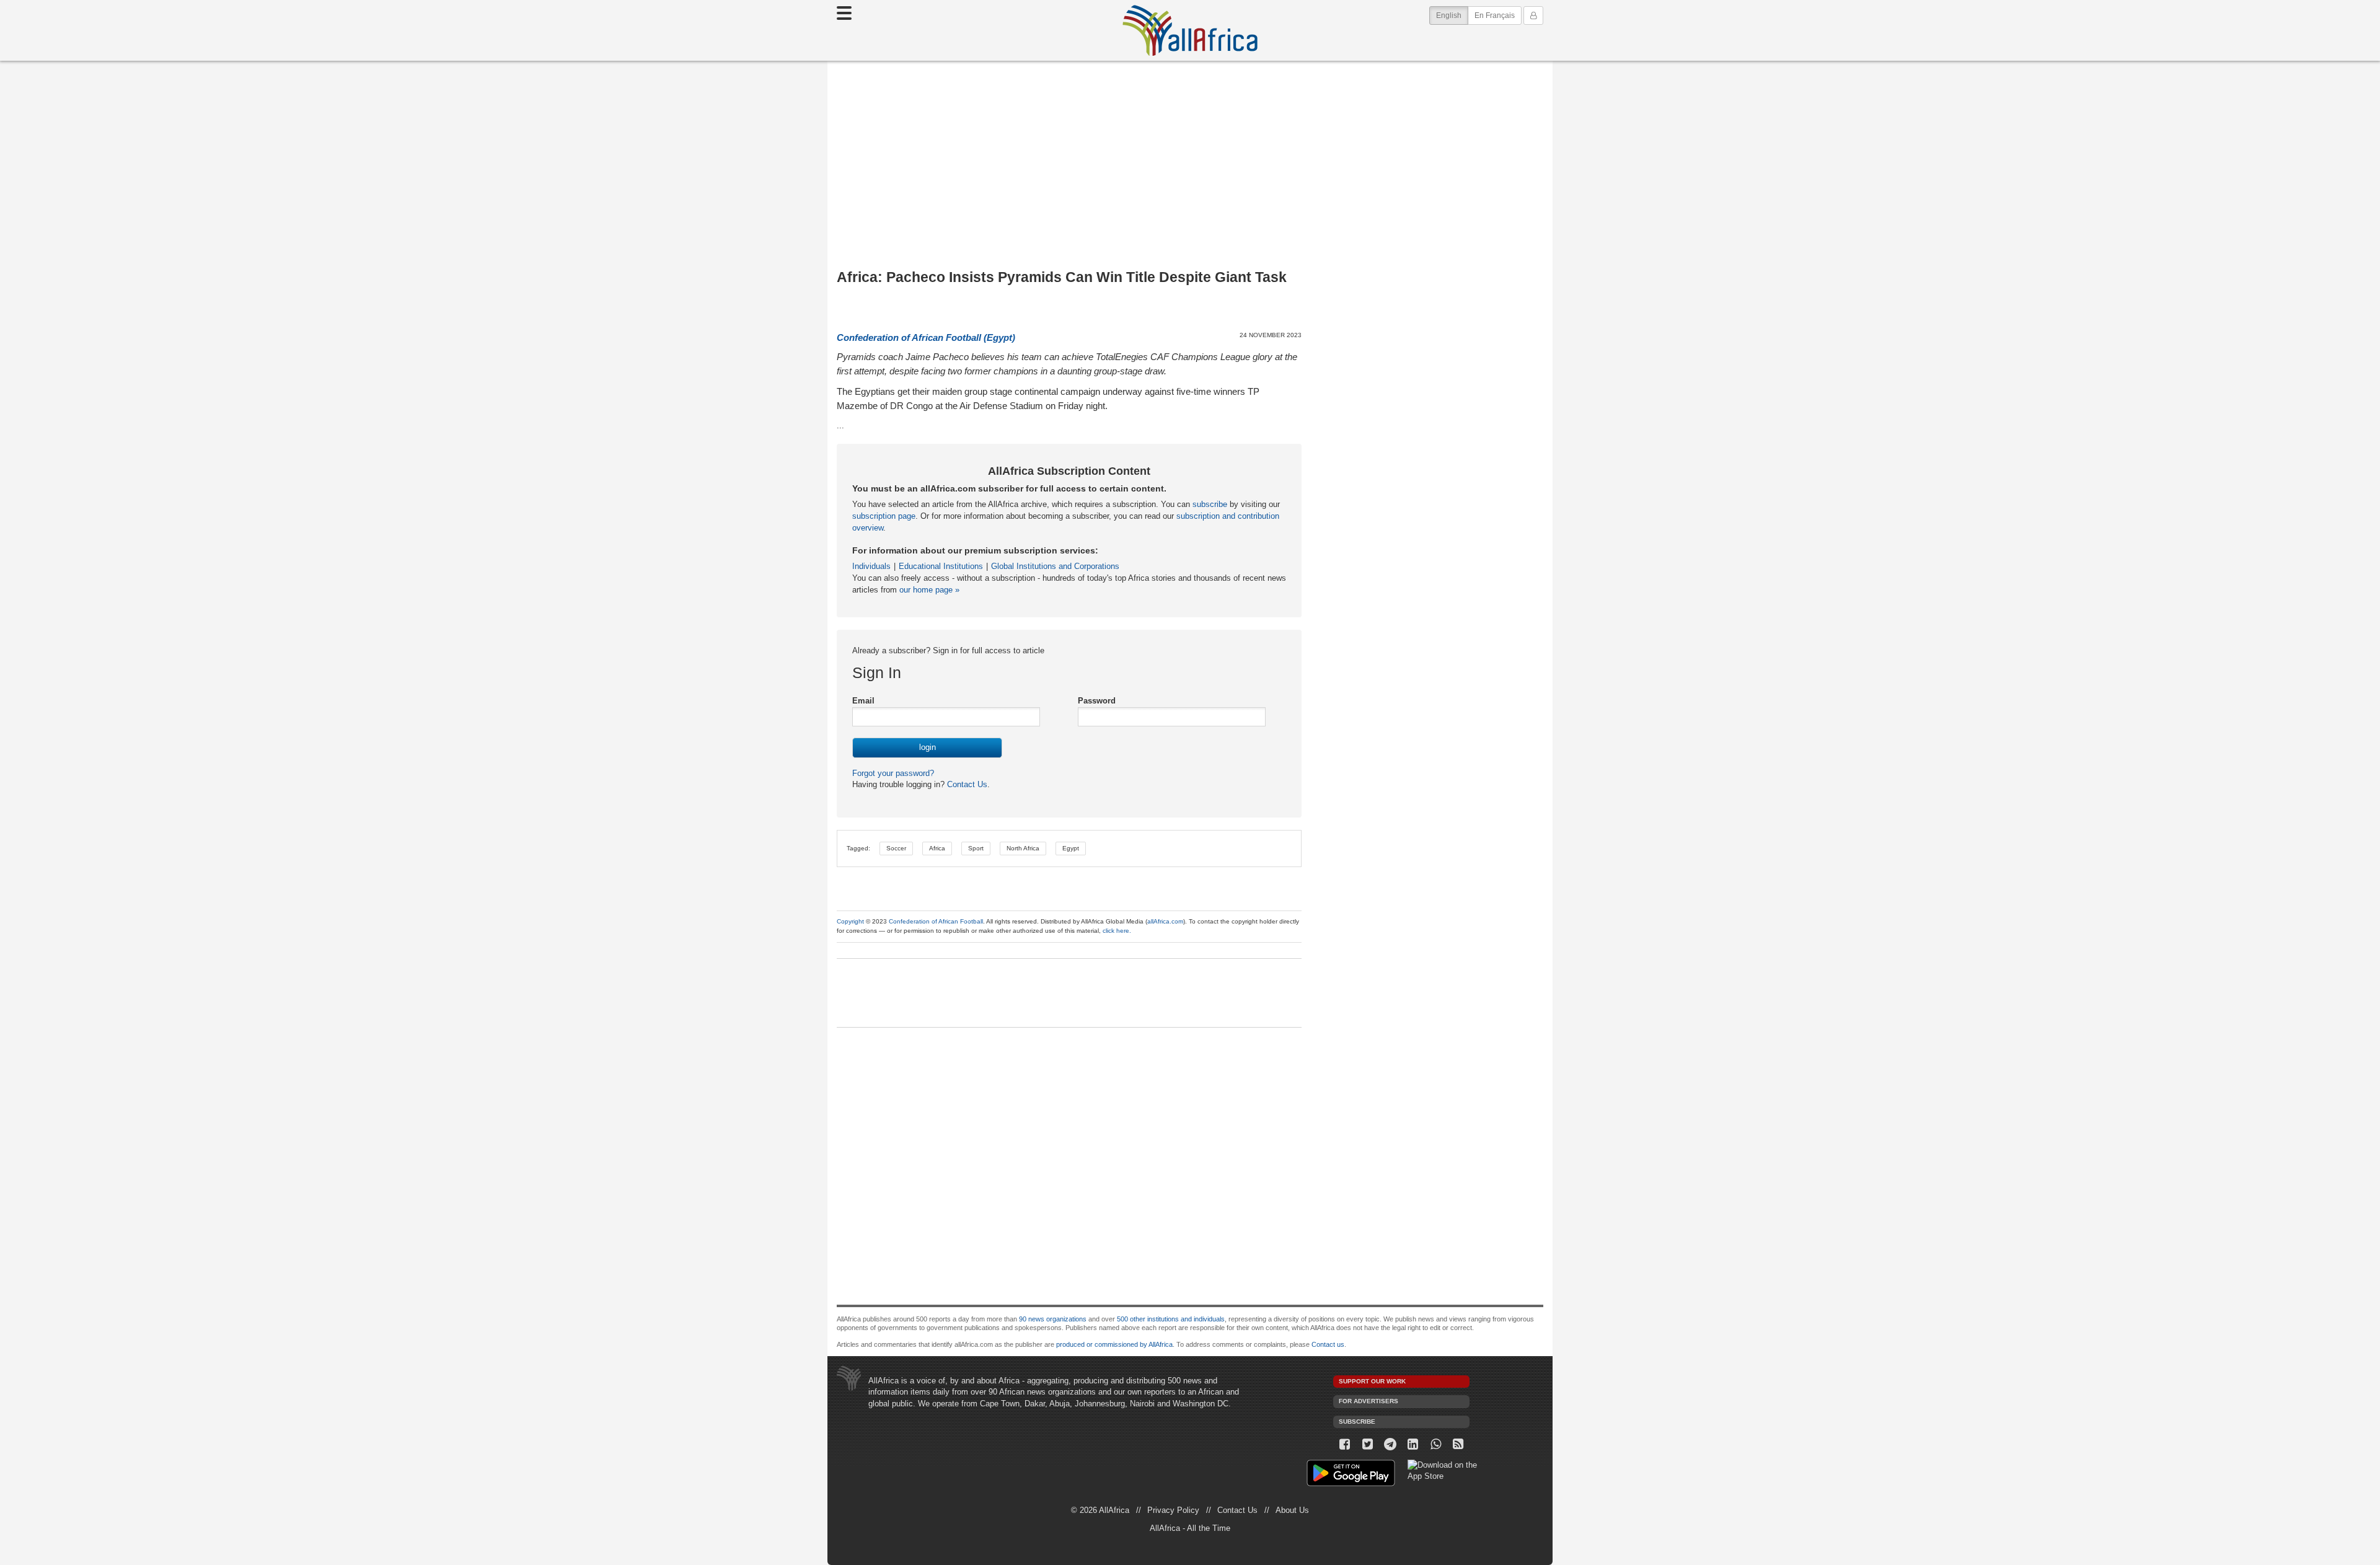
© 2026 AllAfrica (1100, 1510)
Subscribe (1357, 1422)
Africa (937, 848)
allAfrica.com (1165, 921)
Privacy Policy (1173, 1510)
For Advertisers (1368, 1401)
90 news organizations (1053, 1319)
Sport (976, 848)
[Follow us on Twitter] (1368, 1444)
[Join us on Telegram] (1391, 1444)
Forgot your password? (893, 773)
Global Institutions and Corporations (1055, 566)
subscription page (884, 516)
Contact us (1328, 1344)
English (1452, 15)
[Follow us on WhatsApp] (1436, 1444)
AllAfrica (1190, 30)
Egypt (1071, 848)
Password (1097, 701)
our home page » (929, 590)
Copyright (850, 921)
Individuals (871, 566)
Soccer (896, 848)
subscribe (1210, 504)
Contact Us (966, 784)
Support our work (1372, 1381)
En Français (1495, 15)
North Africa (1023, 848)
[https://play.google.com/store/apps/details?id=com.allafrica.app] (1351, 1475)
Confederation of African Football (936, 921)
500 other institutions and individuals (1171, 1319)
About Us (1292, 1510)
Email (863, 701)
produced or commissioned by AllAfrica (1114, 1344)
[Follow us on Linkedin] (1413, 1444)
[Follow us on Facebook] (1345, 1444)
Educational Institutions (941, 566)
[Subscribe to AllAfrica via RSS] (1459, 1444)
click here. (1117, 931)
